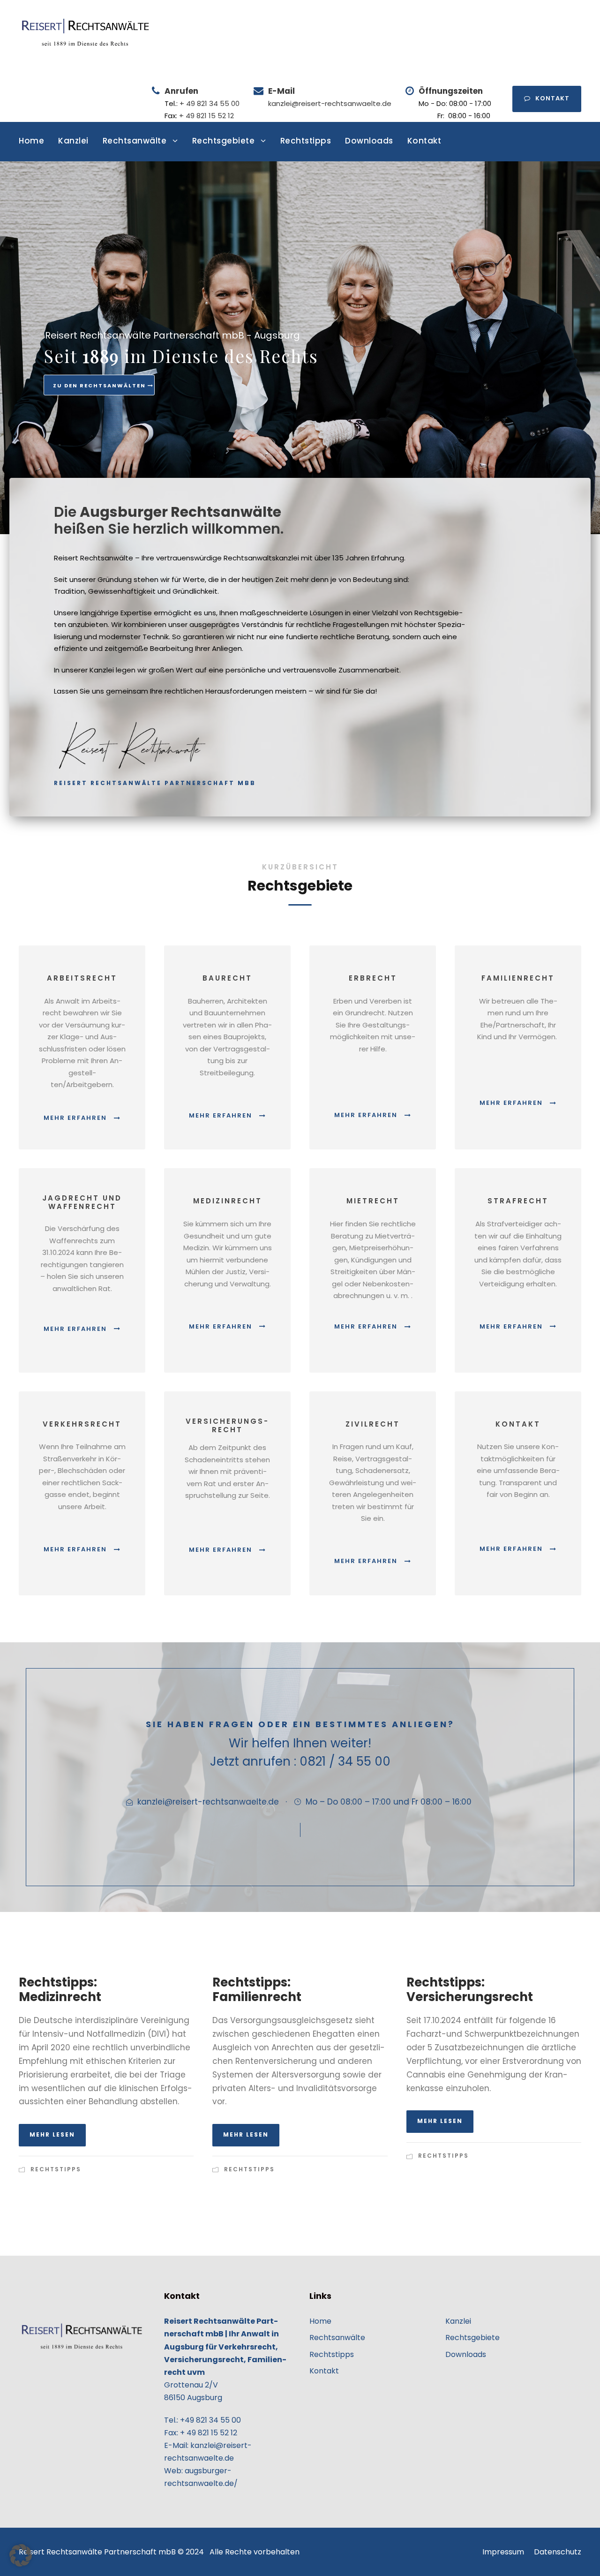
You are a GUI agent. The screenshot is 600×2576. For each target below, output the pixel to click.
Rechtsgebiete (224, 141)
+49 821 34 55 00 (210, 2420)
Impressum (503, 2552)
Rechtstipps (306, 141)
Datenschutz (558, 2552)
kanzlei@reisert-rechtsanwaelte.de (330, 103)
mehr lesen (52, 2134)
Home (31, 141)
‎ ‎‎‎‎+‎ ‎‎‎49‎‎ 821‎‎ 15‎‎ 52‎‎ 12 (206, 116)
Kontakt (552, 98)
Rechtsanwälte (135, 141)
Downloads (369, 141)
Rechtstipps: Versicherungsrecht (470, 1990)
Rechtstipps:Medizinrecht (60, 1990)
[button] (21, 2555)
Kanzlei (73, 141)
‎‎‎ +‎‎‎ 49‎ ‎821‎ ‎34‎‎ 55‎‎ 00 (209, 103)
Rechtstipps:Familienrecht (257, 1990)
